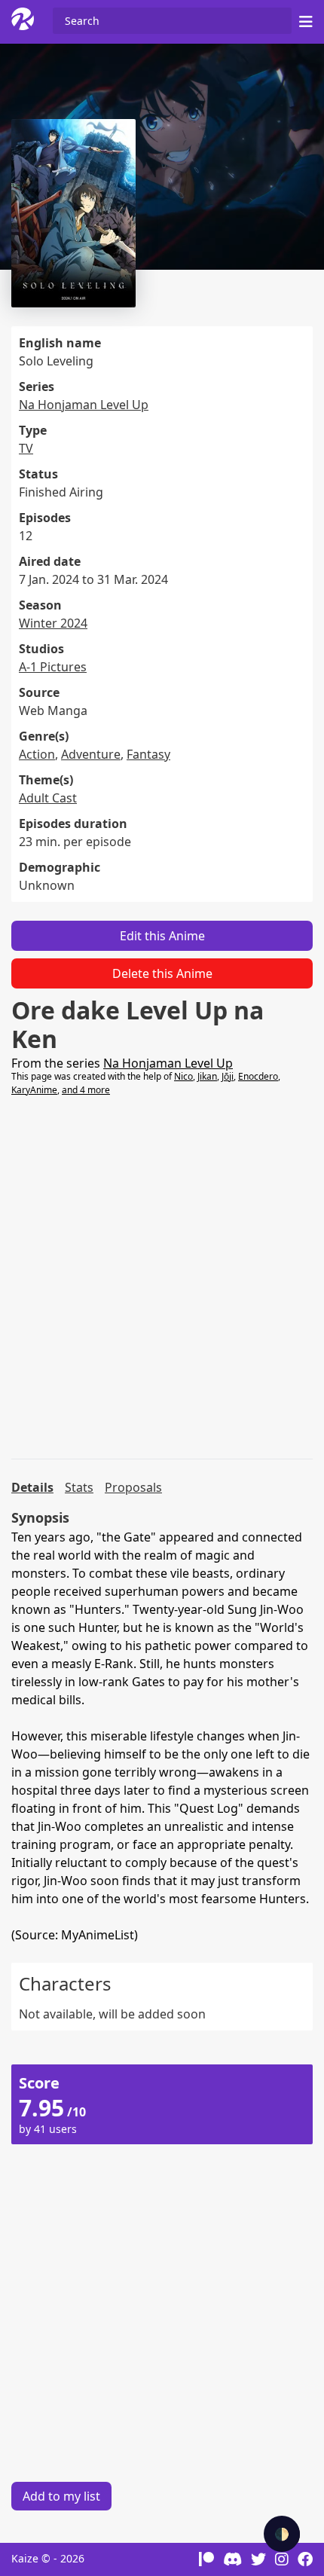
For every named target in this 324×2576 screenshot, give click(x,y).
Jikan (207, 1076)
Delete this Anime (162, 973)
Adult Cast (48, 798)
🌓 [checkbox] (282, 2534)
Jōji (228, 1076)
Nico (183, 1076)
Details (32, 1487)
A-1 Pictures (53, 667)
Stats (79, 1487)
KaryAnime (34, 1090)
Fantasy (148, 754)
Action (37, 754)
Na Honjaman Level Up (84, 405)
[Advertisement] (162, 1278)
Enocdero (258, 1076)
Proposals (133, 1487)
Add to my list (61, 2496)
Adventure (91, 754)
